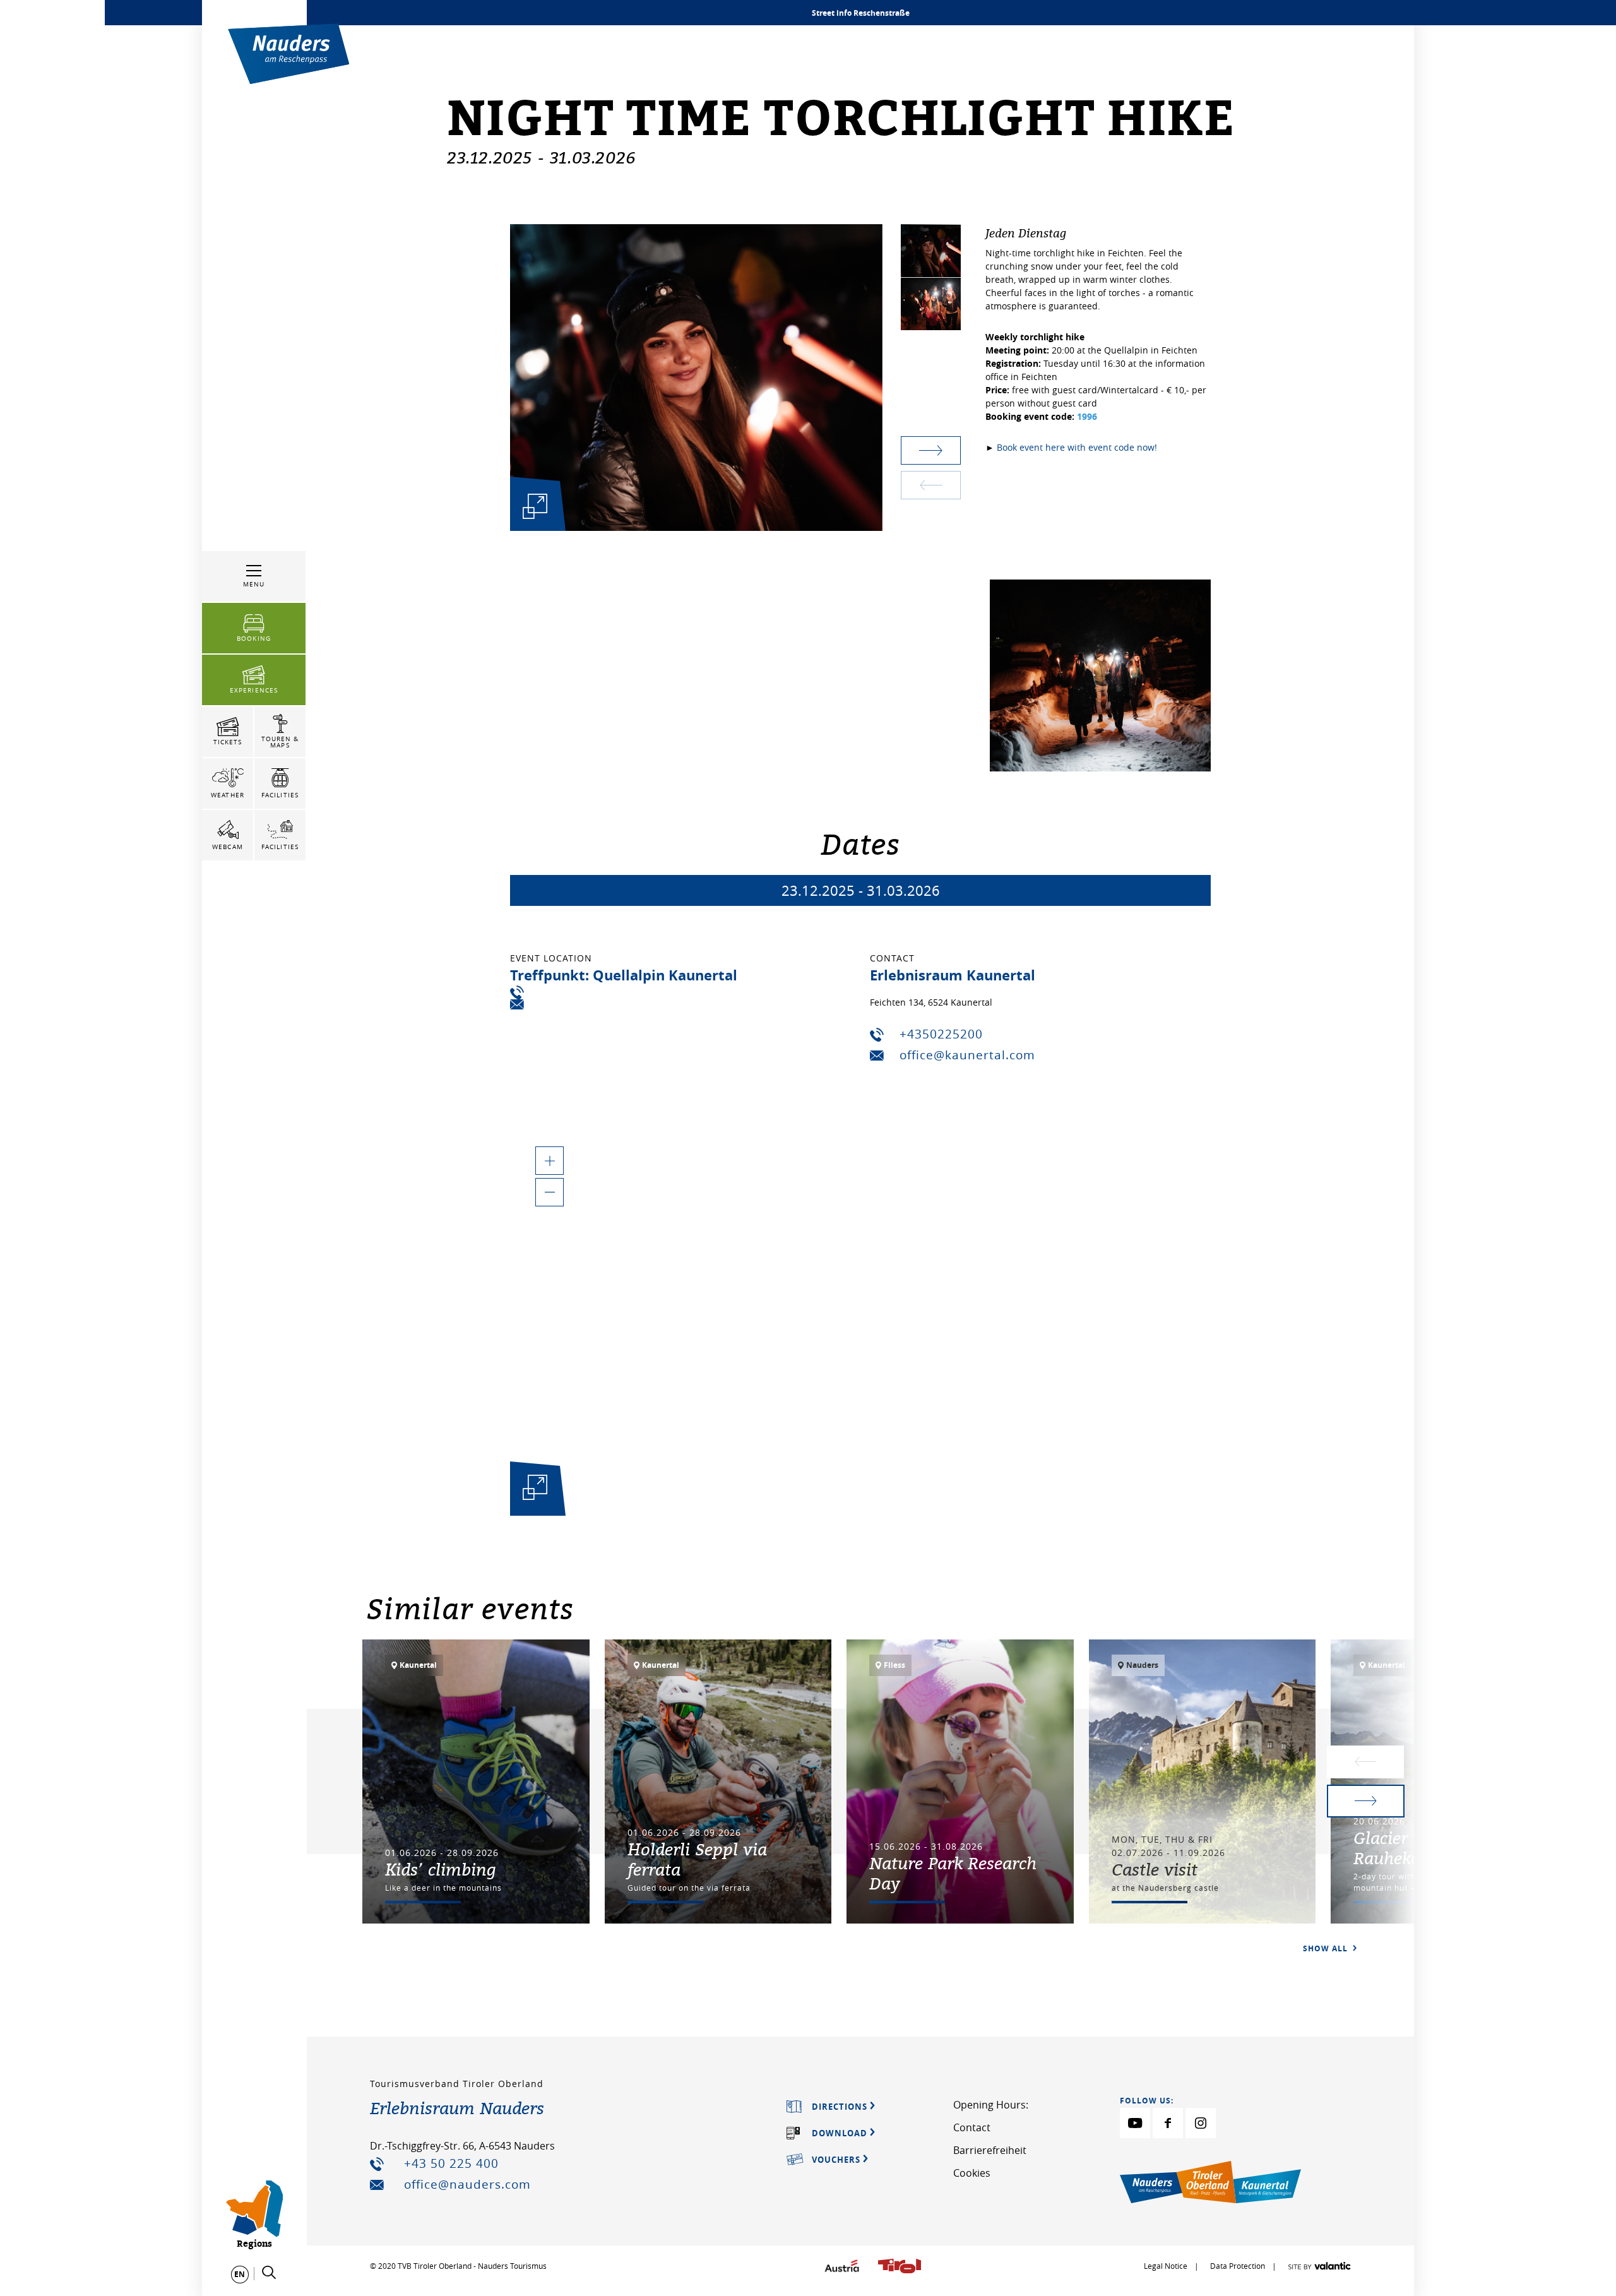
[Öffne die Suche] (269, 2273)
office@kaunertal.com (967, 1055)
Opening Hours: (991, 2105)
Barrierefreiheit (990, 2150)
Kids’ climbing (441, 1869)
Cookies (972, 2173)
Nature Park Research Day (953, 1873)
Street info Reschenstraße (861, 13)
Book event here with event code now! (1077, 447)
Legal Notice (1166, 2266)
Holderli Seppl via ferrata (697, 1859)
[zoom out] (550, 1192)
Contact (972, 2127)
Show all (1327, 1948)
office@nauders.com (467, 2184)
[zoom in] (550, 1161)
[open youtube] (1135, 2123)
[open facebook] (1168, 2123)
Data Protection (1239, 2266)
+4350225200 (941, 1034)
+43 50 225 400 (451, 2163)
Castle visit (1155, 1869)
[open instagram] (1201, 2123)
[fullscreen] (535, 506)
